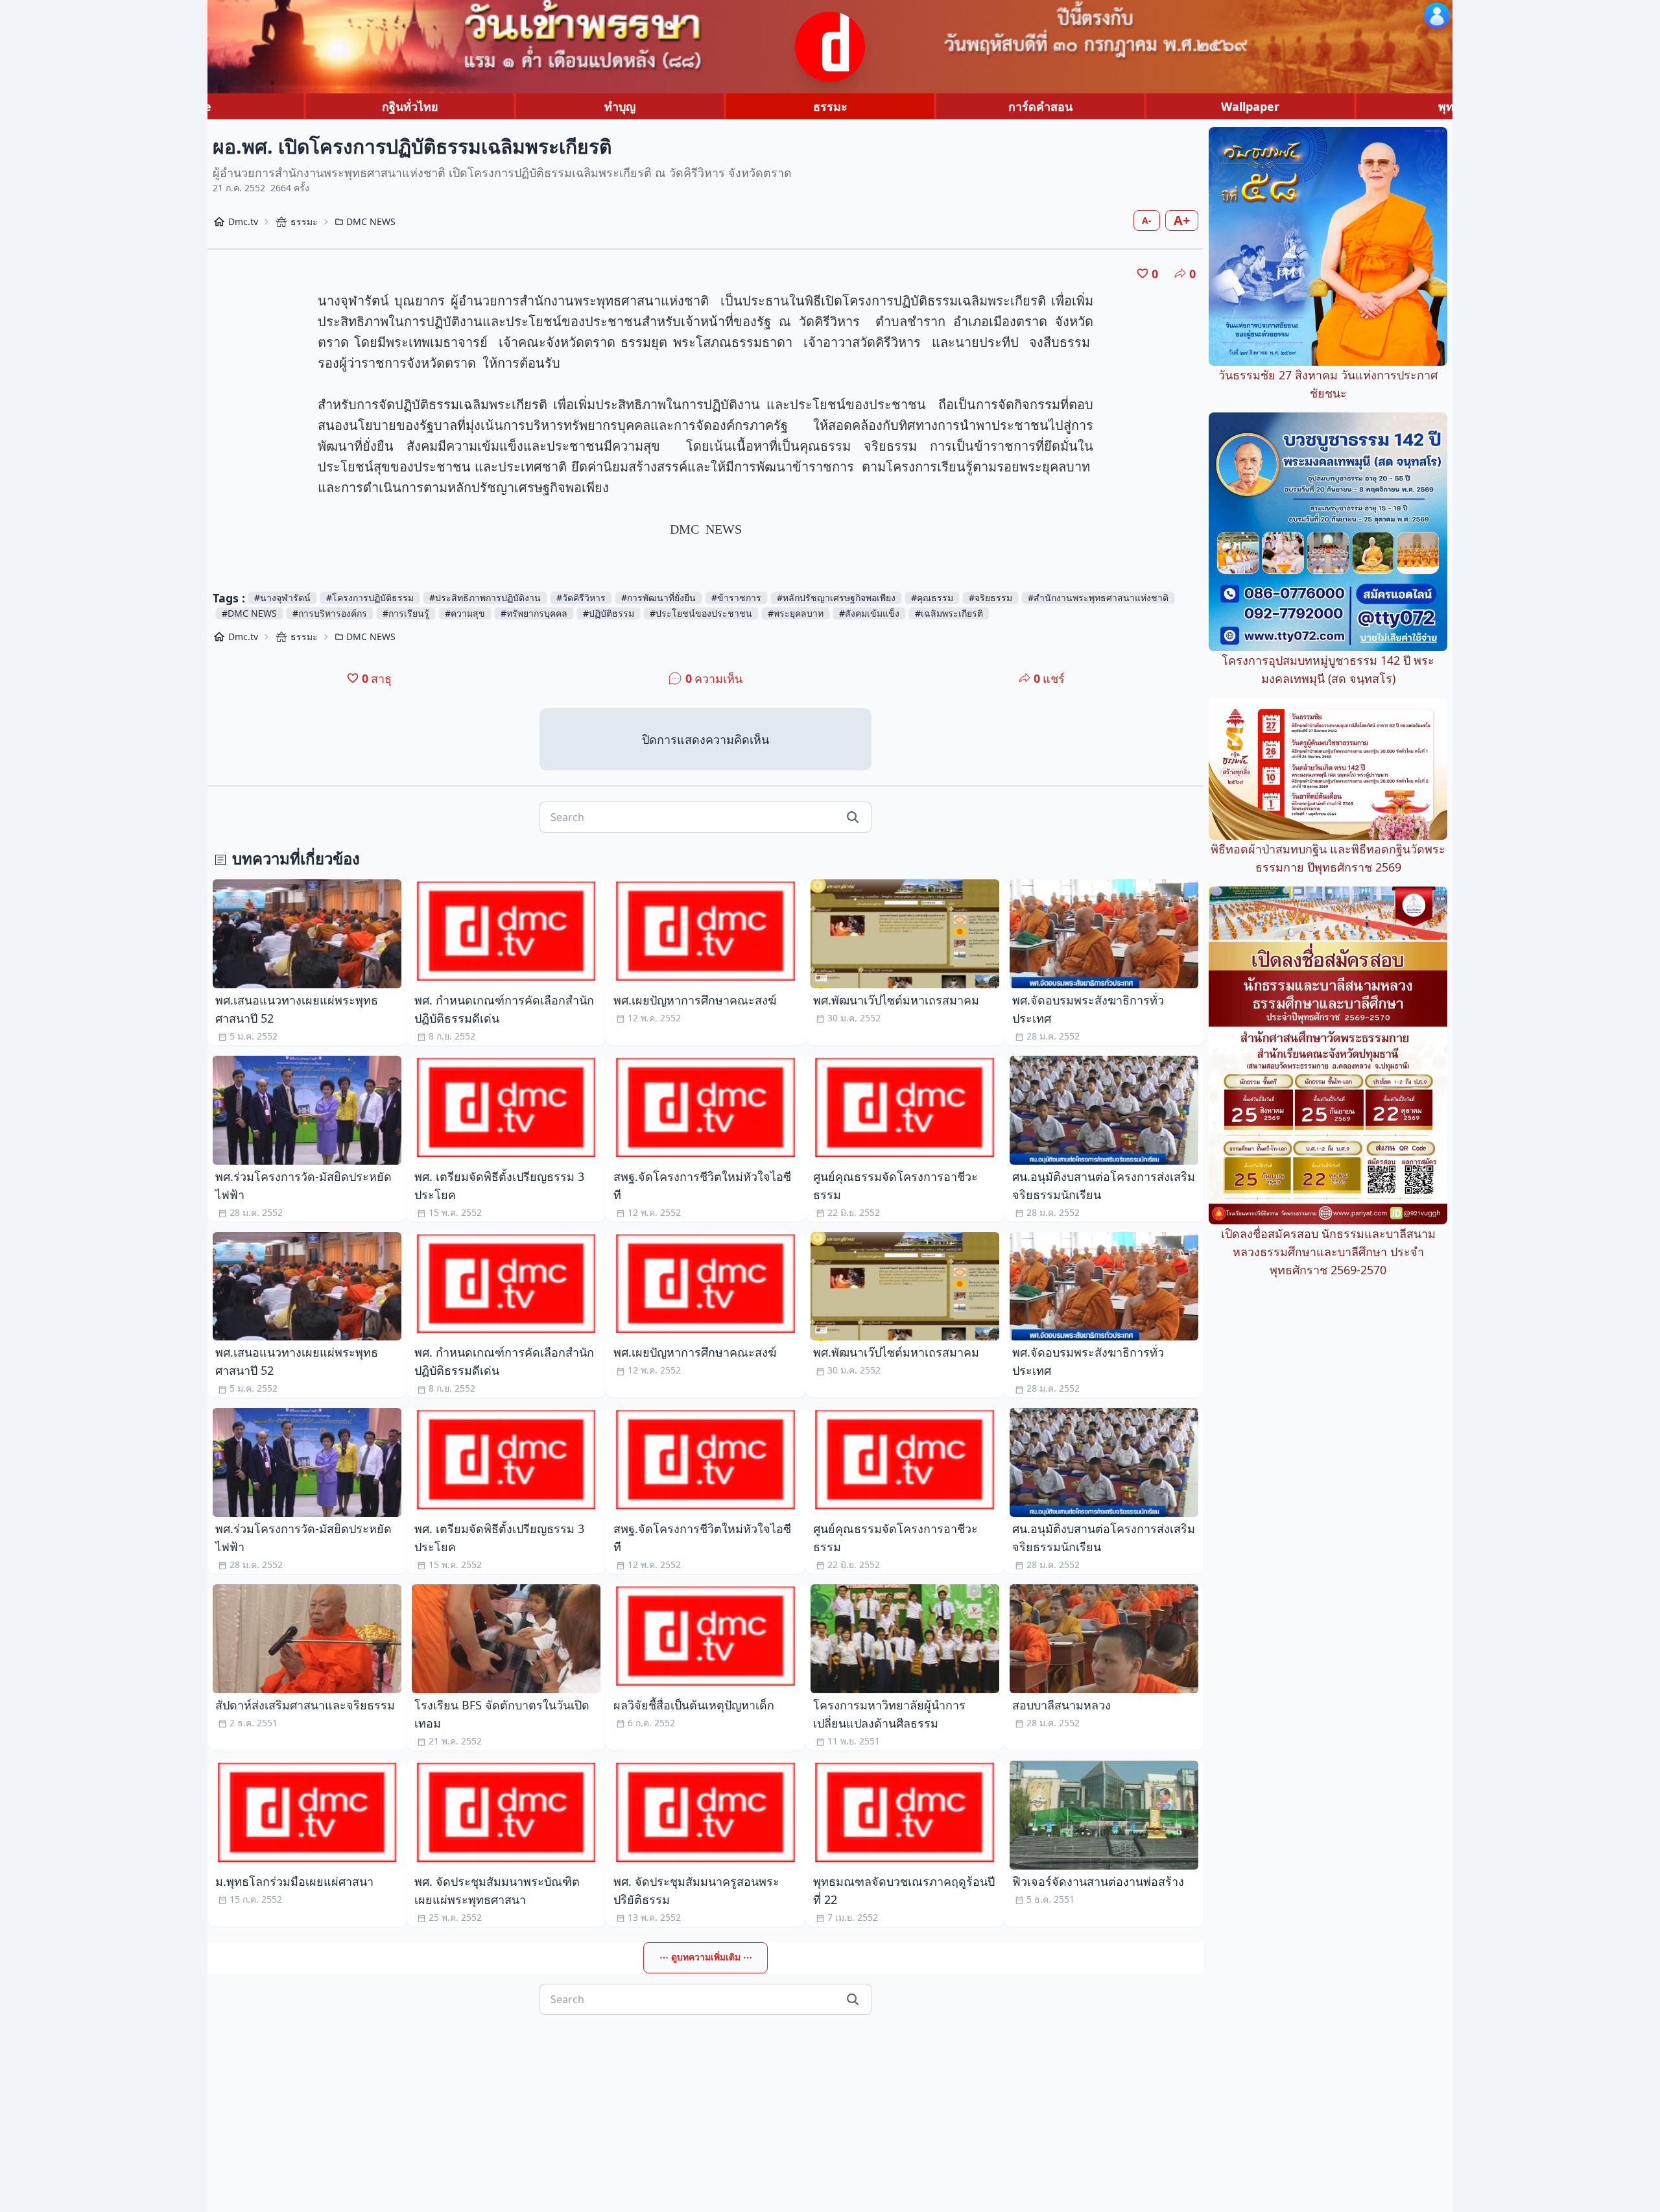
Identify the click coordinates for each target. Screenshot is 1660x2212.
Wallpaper (1250, 106)
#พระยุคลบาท (796, 613)
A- (1147, 220)
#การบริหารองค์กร (330, 613)
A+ (1182, 220)
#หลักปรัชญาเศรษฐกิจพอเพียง (836, 598)
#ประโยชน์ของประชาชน (701, 613)
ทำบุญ (620, 106)
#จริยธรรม (990, 598)
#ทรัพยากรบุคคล (534, 613)
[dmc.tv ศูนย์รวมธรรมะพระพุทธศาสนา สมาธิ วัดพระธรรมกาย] (830, 47)
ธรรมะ (830, 106)
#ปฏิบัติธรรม (609, 613)
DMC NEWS (371, 221)
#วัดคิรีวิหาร (581, 598)
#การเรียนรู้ (406, 613)
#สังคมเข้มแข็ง (869, 613)
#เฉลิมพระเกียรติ (949, 613)
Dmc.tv (243, 221)
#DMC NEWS (249, 613)
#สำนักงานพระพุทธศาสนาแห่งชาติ (1098, 598)
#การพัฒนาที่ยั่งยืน (658, 598)
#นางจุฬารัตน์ (282, 598)
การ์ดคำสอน (1040, 106)
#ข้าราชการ (736, 598)
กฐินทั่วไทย (410, 106)
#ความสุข (465, 613)
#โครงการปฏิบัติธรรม (370, 598)
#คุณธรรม (932, 598)
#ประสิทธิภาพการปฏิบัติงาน (485, 598)
